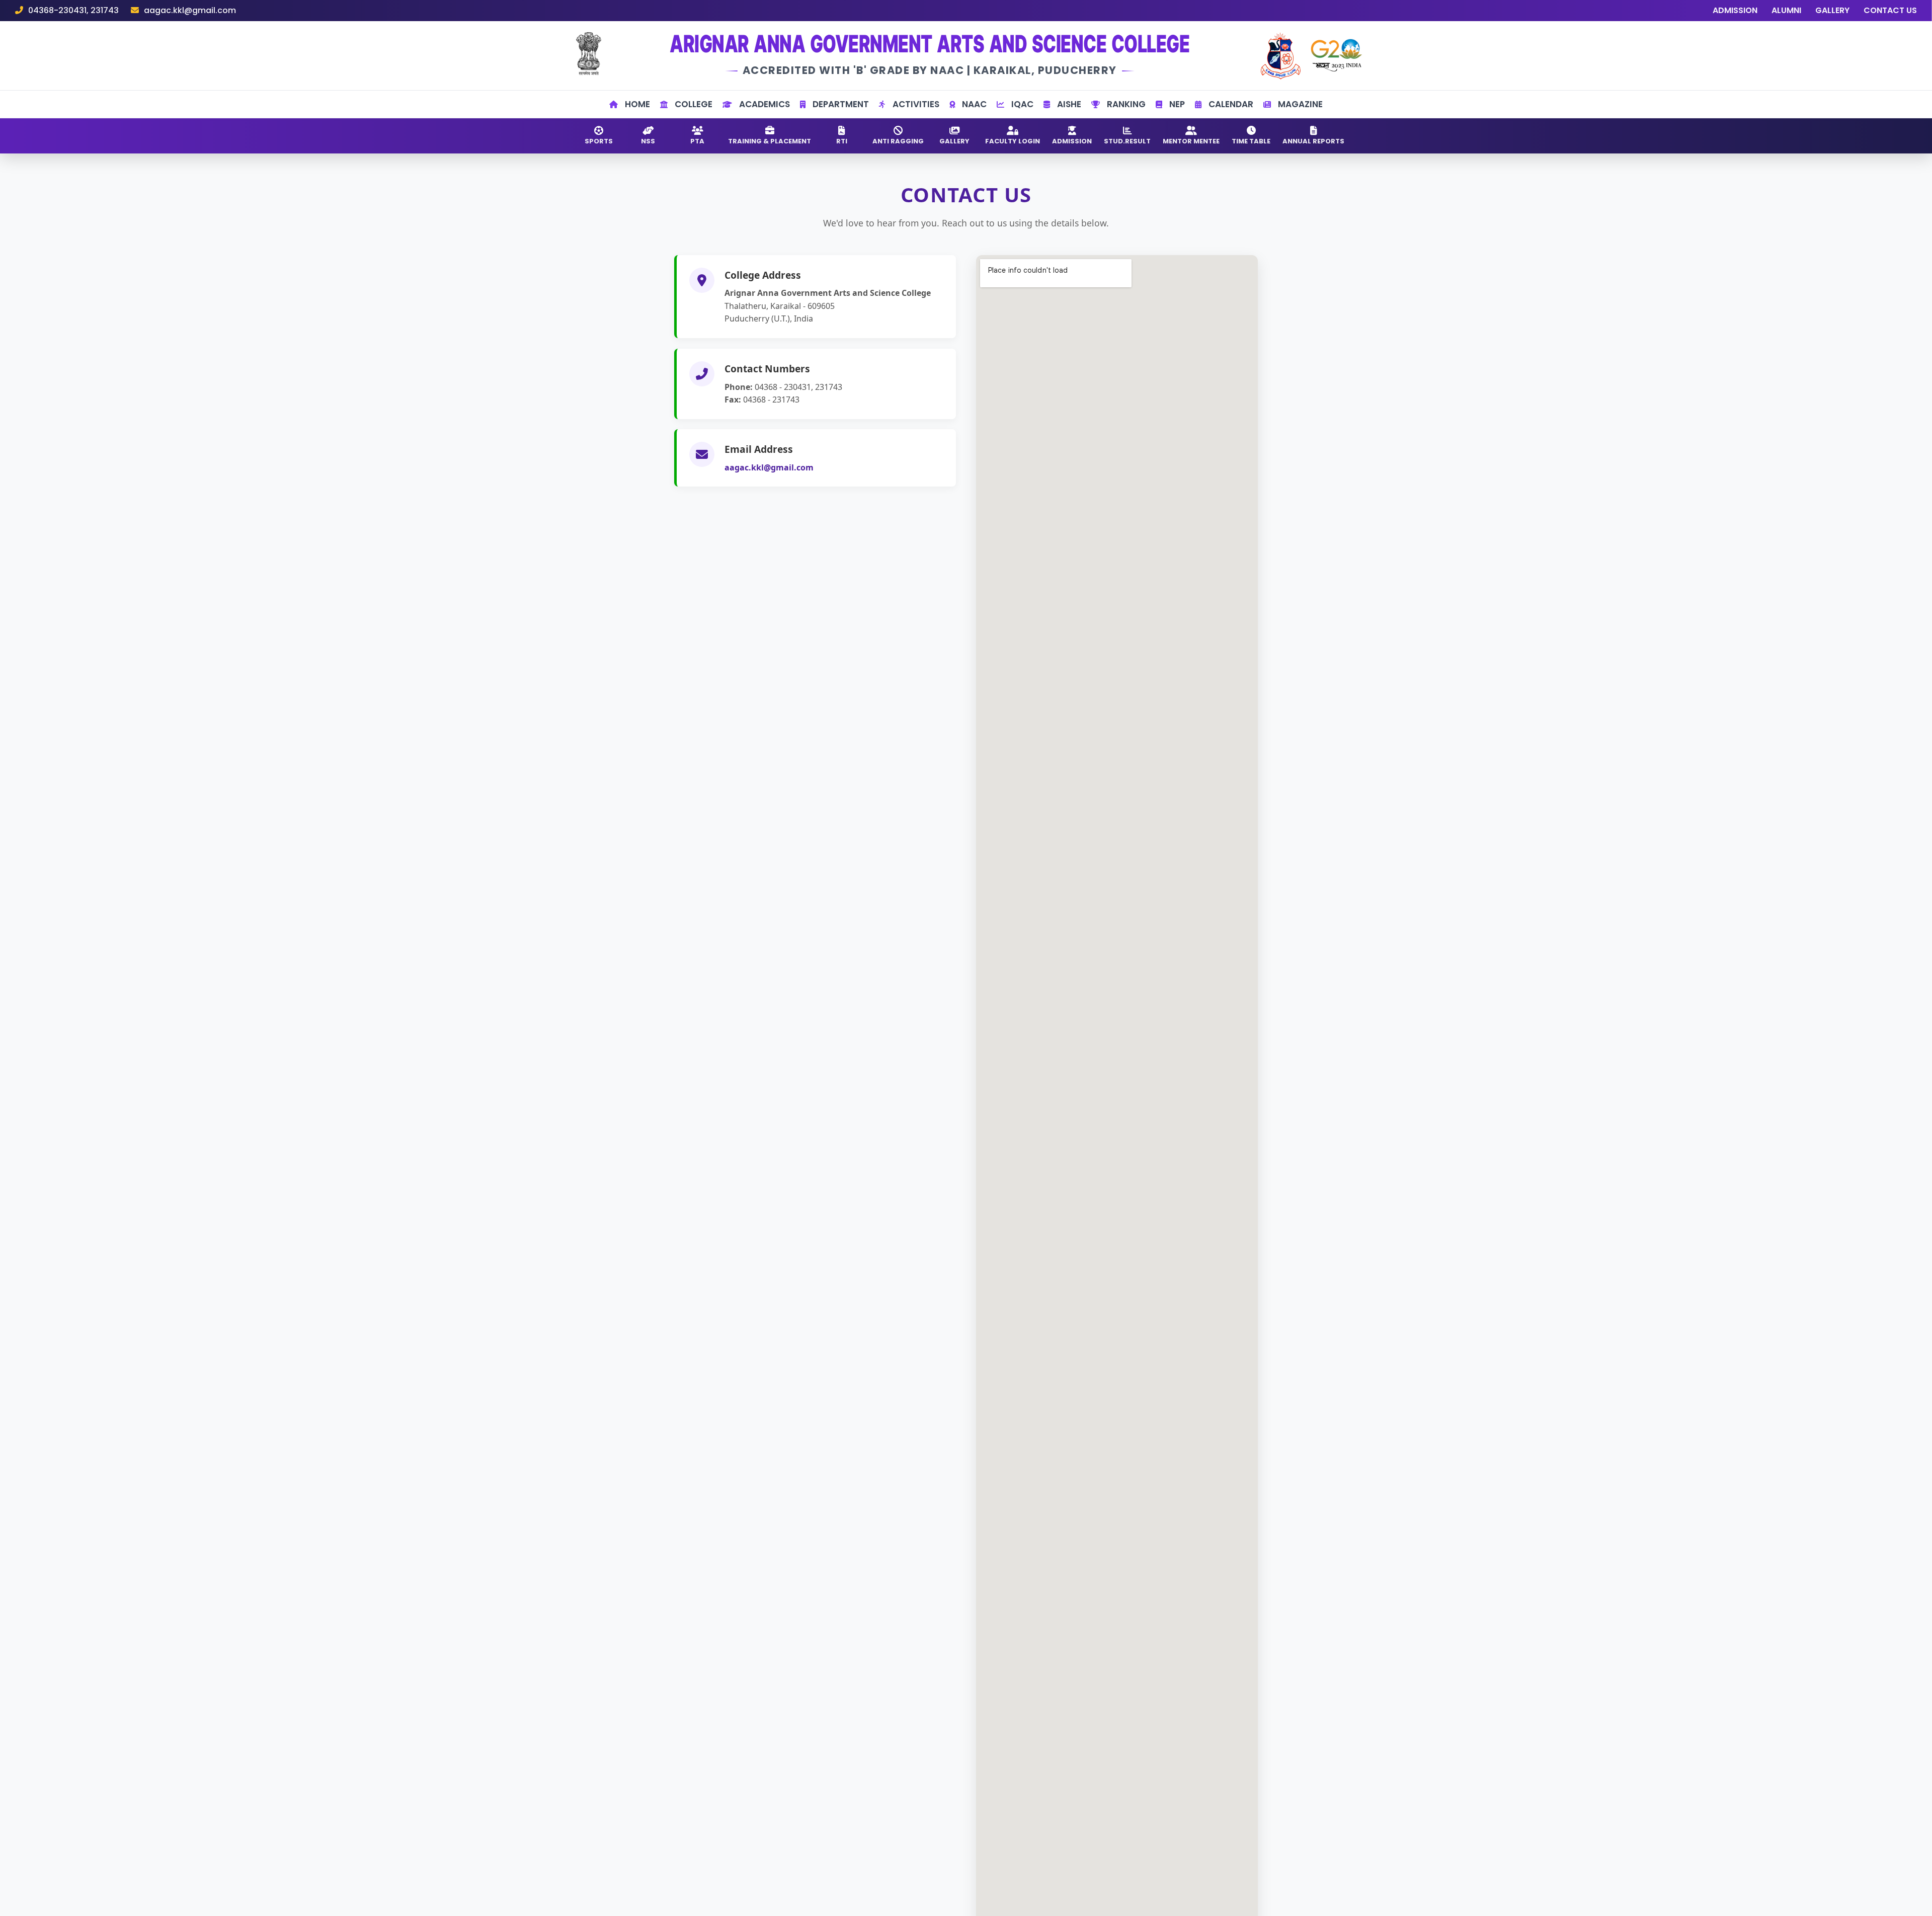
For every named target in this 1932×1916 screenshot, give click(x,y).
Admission (1735, 10)
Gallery (1832, 10)
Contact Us (1890, 10)
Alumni (1786, 10)
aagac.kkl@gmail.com (769, 467)
